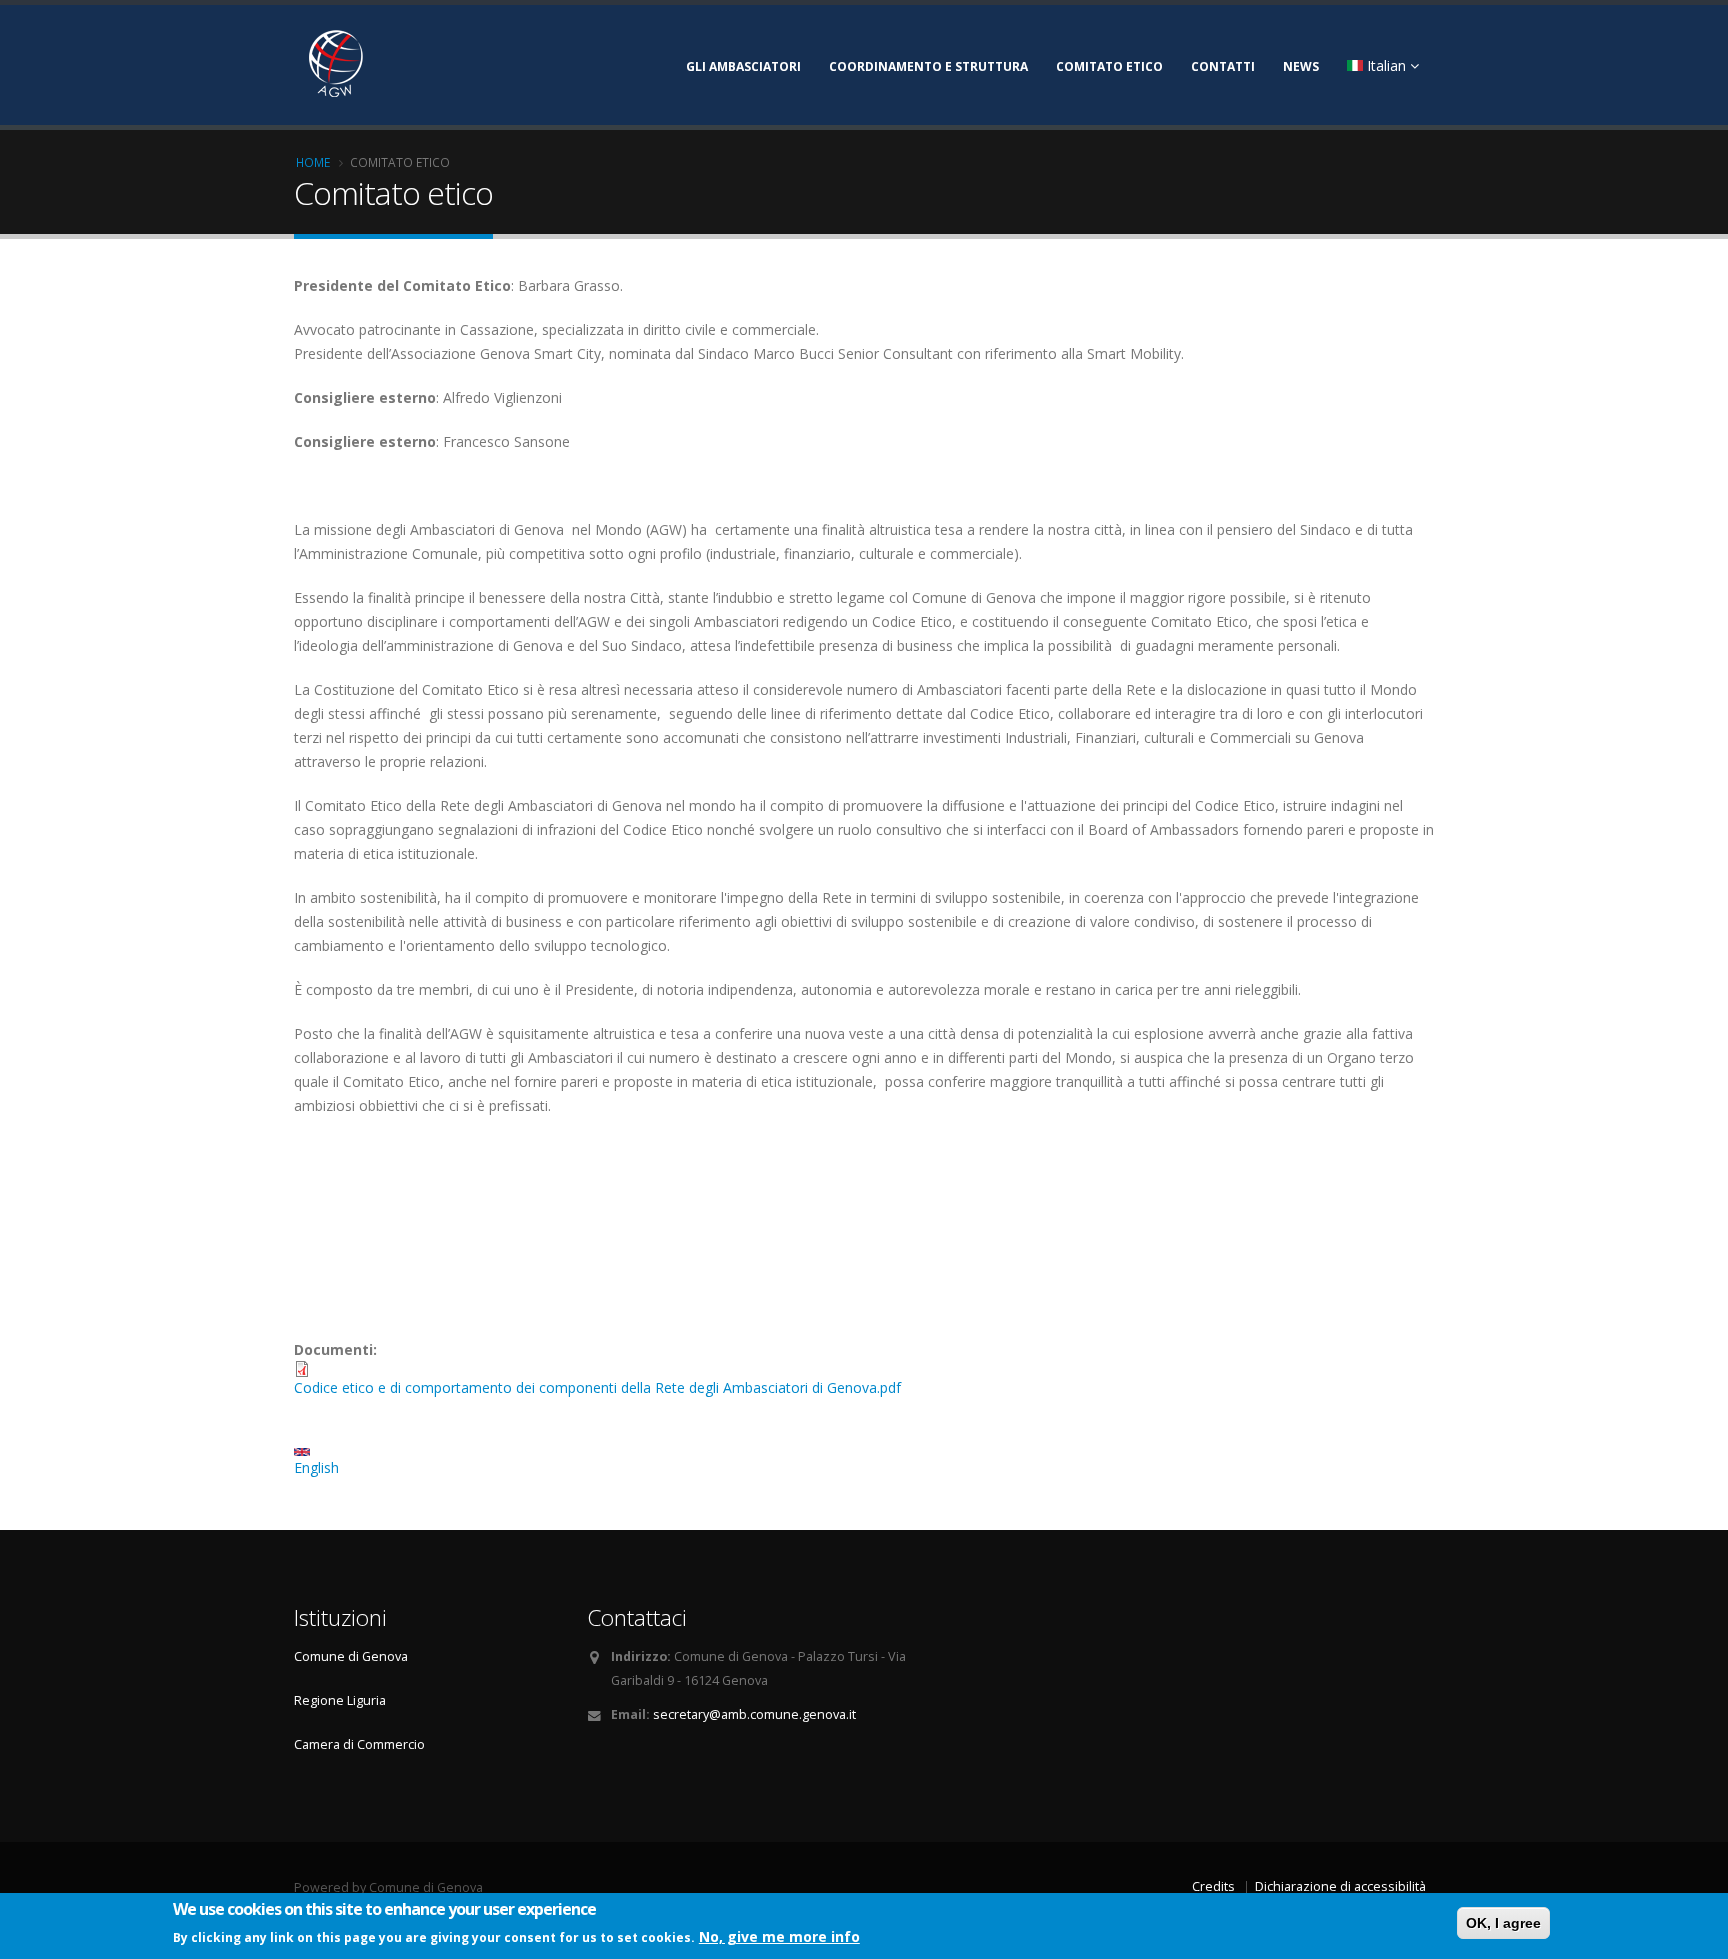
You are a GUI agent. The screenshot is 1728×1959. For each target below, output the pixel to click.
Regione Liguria (340, 1700)
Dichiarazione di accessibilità (1340, 1886)
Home (313, 162)
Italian (1386, 65)
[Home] (459, 61)
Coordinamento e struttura (928, 66)
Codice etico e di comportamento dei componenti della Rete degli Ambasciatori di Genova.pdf (597, 1387)
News (1301, 66)
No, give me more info (779, 1935)
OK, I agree (1503, 1923)
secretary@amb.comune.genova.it (754, 1714)
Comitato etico (1109, 66)
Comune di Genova (351, 1656)
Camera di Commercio (359, 1744)
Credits (1213, 1886)
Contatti (1223, 66)
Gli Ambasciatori (743, 66)
